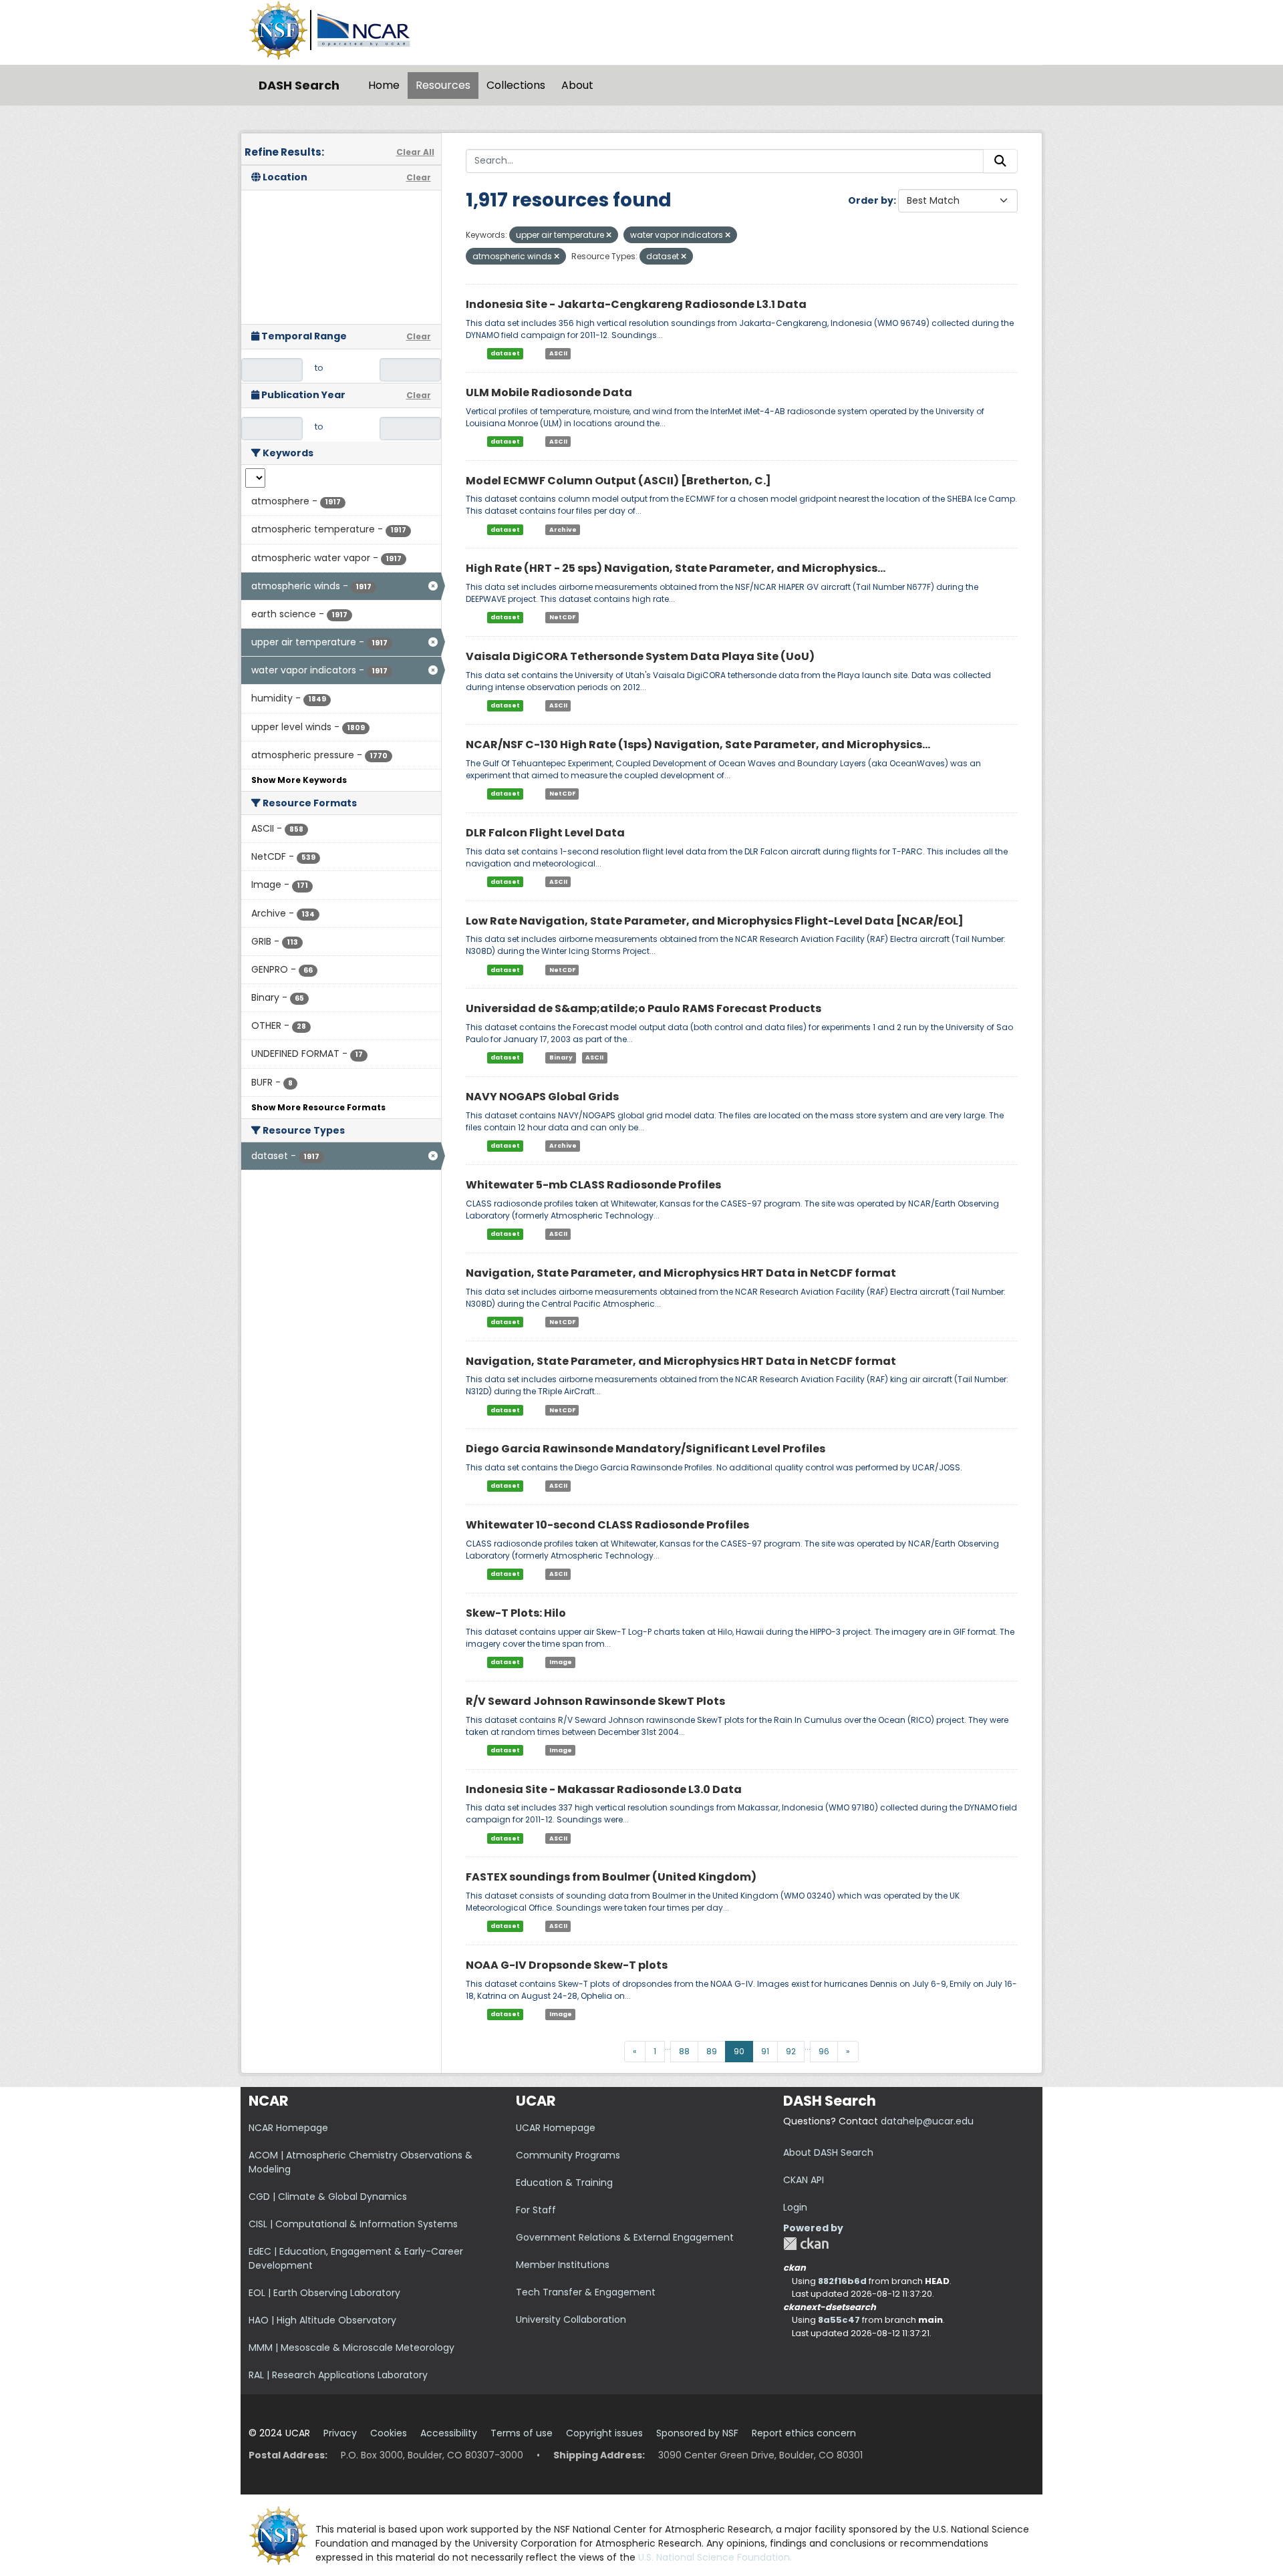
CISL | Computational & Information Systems (353, 2224)
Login (795, 2207)
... (668, 2047)
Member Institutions (563, 2265)
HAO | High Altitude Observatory (322, 2320)
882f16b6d (842, 2281)
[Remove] (609, 235)
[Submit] (1000, 161)
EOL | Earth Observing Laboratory (324, 2293)
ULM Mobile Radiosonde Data (549, 392)
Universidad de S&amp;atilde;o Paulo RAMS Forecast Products (644, 1008)
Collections (516, 85)
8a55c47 (839, 2320)
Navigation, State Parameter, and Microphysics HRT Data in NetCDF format (681, 1273)
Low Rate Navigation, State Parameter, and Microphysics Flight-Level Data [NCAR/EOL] (715, 921)
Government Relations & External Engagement (625, 2237)
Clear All (415, 152)
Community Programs (568, 2155)
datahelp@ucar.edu (927, 2121)
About (577, 85)
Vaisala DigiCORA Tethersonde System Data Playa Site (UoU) (640, 656)
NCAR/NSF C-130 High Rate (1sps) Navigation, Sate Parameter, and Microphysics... (698, 745)
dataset (505, 353)
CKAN (806, 2244)
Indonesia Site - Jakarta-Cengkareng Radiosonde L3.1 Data (636, 304)
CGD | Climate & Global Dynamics (328, 2197)
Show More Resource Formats (318, 1107)
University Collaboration (571, 2319)
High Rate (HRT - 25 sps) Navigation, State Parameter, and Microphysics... (676, 568)
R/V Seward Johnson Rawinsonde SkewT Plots (595, 1701)
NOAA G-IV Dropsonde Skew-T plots (567, 1965)
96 (824, 2051)
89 (712, 2051)
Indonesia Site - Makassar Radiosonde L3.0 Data (604, 1789)
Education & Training (564, 2183)
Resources (443, 85)
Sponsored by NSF (697, 2433)
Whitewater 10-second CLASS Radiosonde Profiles (607, 1525)
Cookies (389, 2433)
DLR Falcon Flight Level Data (545, 833)
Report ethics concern (804, 2433)
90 (739, 2051)
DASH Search (299, 85)
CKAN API (804, 2180)
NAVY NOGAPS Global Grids (542, 1097)
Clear (419, 177)
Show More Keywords (299, 780)
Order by (871, 200)
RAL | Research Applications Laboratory (338, 2375)
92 (791, 2051)
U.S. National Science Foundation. (715, 2557)
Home (384, 85)
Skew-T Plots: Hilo (516, 1613)
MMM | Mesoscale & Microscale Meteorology (351, 2348)
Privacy (340, 2433)
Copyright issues (604, 2433)
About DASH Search (828, 2152)
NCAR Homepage (288, 2128)
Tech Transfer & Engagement (586, 2292)
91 (765, 2051)
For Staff (536, 2210)
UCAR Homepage (556, 2128)
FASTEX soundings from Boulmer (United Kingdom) (611, 1877)
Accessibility (449, 2433)
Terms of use (522, 2433)
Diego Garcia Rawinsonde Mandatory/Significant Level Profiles (646, 1449)
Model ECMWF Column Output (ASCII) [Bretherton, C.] (618, 481)
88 (684, 2051)
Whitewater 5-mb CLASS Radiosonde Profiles (593, 1185)
